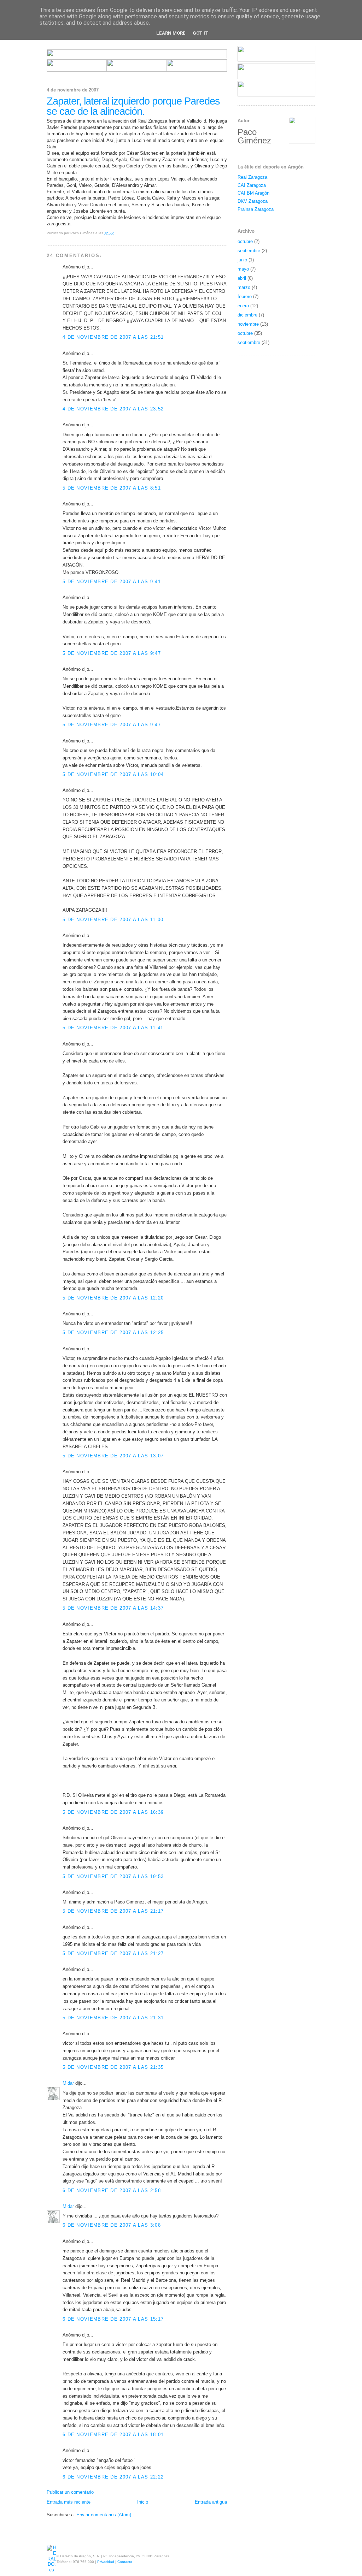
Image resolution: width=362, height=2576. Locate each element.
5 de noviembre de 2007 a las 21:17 (113, 1911)
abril (242, 278)
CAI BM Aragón (253, 193)
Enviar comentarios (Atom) (104, 2515)
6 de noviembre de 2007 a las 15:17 (113, 2319)
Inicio (143, 2502)
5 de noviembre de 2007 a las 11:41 (113, 1028)
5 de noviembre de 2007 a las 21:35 (113, 2067)
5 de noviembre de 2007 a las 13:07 (113, 1456)
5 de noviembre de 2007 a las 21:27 (113, 1953)
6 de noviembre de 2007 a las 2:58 (112, 2190)
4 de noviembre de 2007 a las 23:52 (113, 409)
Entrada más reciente (69, 2502)
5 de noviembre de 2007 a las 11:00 (113, 920)
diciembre (247, 315)
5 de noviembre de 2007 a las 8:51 (112, 488)
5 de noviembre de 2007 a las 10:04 (113, 774)
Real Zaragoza (252, 177)
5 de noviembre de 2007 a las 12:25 (113, 1333)
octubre (245, 241)
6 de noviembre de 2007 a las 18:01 (113, 2435)
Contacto (125, 2562)
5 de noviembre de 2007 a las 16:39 (113, 1812)
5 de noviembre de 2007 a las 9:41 (112, 582)
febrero (245, 297)
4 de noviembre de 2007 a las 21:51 (113, 337)
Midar (68, 2083)
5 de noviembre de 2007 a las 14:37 (113, 1608)
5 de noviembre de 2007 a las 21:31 (113, 2018)
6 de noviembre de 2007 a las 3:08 (112, 2225)
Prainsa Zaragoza (256, 209)
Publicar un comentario (70, 2492)
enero (243, 306)
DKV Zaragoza (253, 201)
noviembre (248, 324)
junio (242, 260)
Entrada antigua (211, 2502)
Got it (201, 33)
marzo (244, 287)
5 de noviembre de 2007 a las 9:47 (112, 653)
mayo (243, 269)
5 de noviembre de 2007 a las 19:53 (113, 1876)
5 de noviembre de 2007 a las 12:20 (113, 1298)
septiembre (249, 251)
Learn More (171, 33)
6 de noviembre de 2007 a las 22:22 (113, 2477)
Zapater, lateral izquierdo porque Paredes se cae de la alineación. (133, 106)
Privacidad (106, 2562)
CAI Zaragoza (252, 185)
